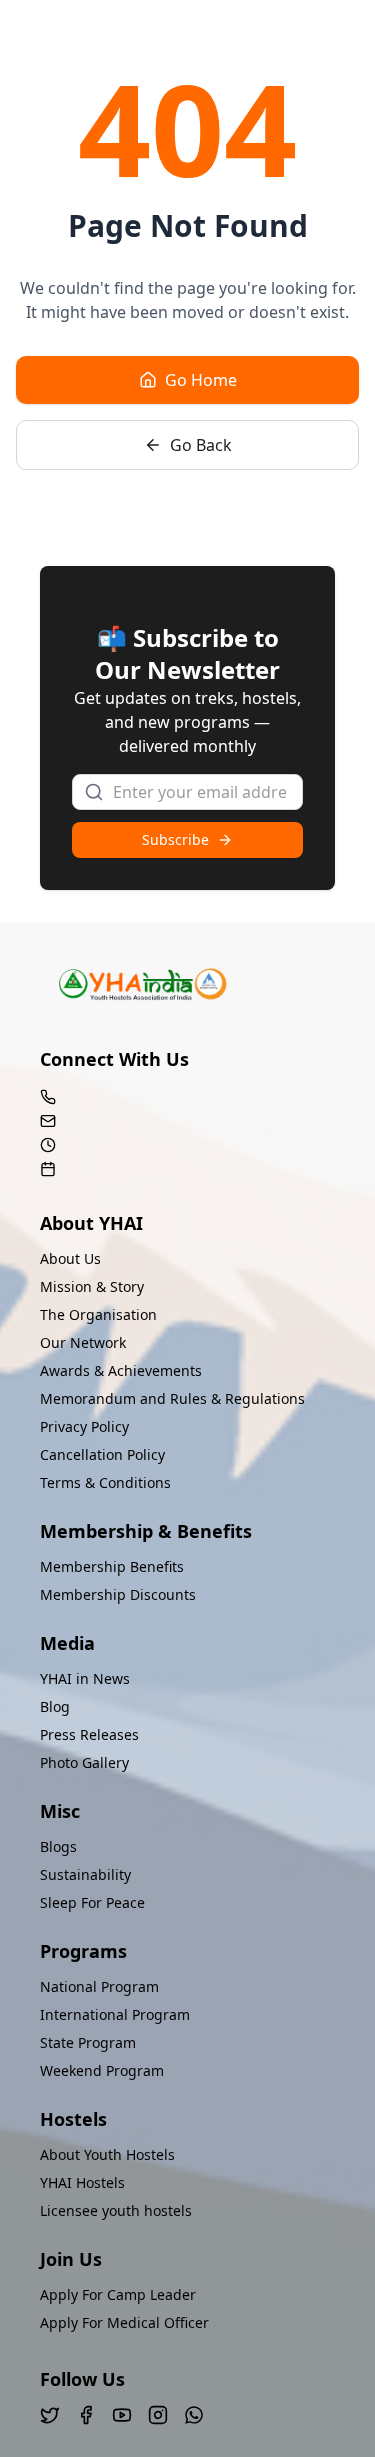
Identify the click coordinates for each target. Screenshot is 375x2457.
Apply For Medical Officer (124, 2322)
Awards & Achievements (121, 1370)
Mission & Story (92, 1286)
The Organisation (98, 1314)
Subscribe (175, 839)
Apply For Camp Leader (118, 2294)
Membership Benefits (112, 1566)
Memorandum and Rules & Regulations (172, 1398)
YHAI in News (85, 1678)
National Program (99, 1986)
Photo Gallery (84, 1762)
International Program (115, 2014)
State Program (88, 2042)
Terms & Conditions (105, 1482)
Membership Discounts (118, 1594)
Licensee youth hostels (116, 2210)
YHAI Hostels (82, 2182)
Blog (55, 1706)
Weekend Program (102, 2070)
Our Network (83, 1342)
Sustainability (85, 1874)
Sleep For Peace (92, 1902)
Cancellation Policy (102, 1454)
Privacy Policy (84, 1426)
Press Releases (89, 1734)
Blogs (58, 1846)
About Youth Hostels (107, 2154)
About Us (70, 1258)
